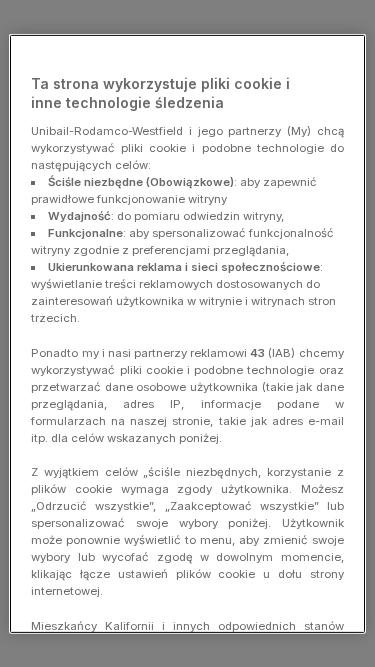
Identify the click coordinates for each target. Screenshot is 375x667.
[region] (187, 333)
